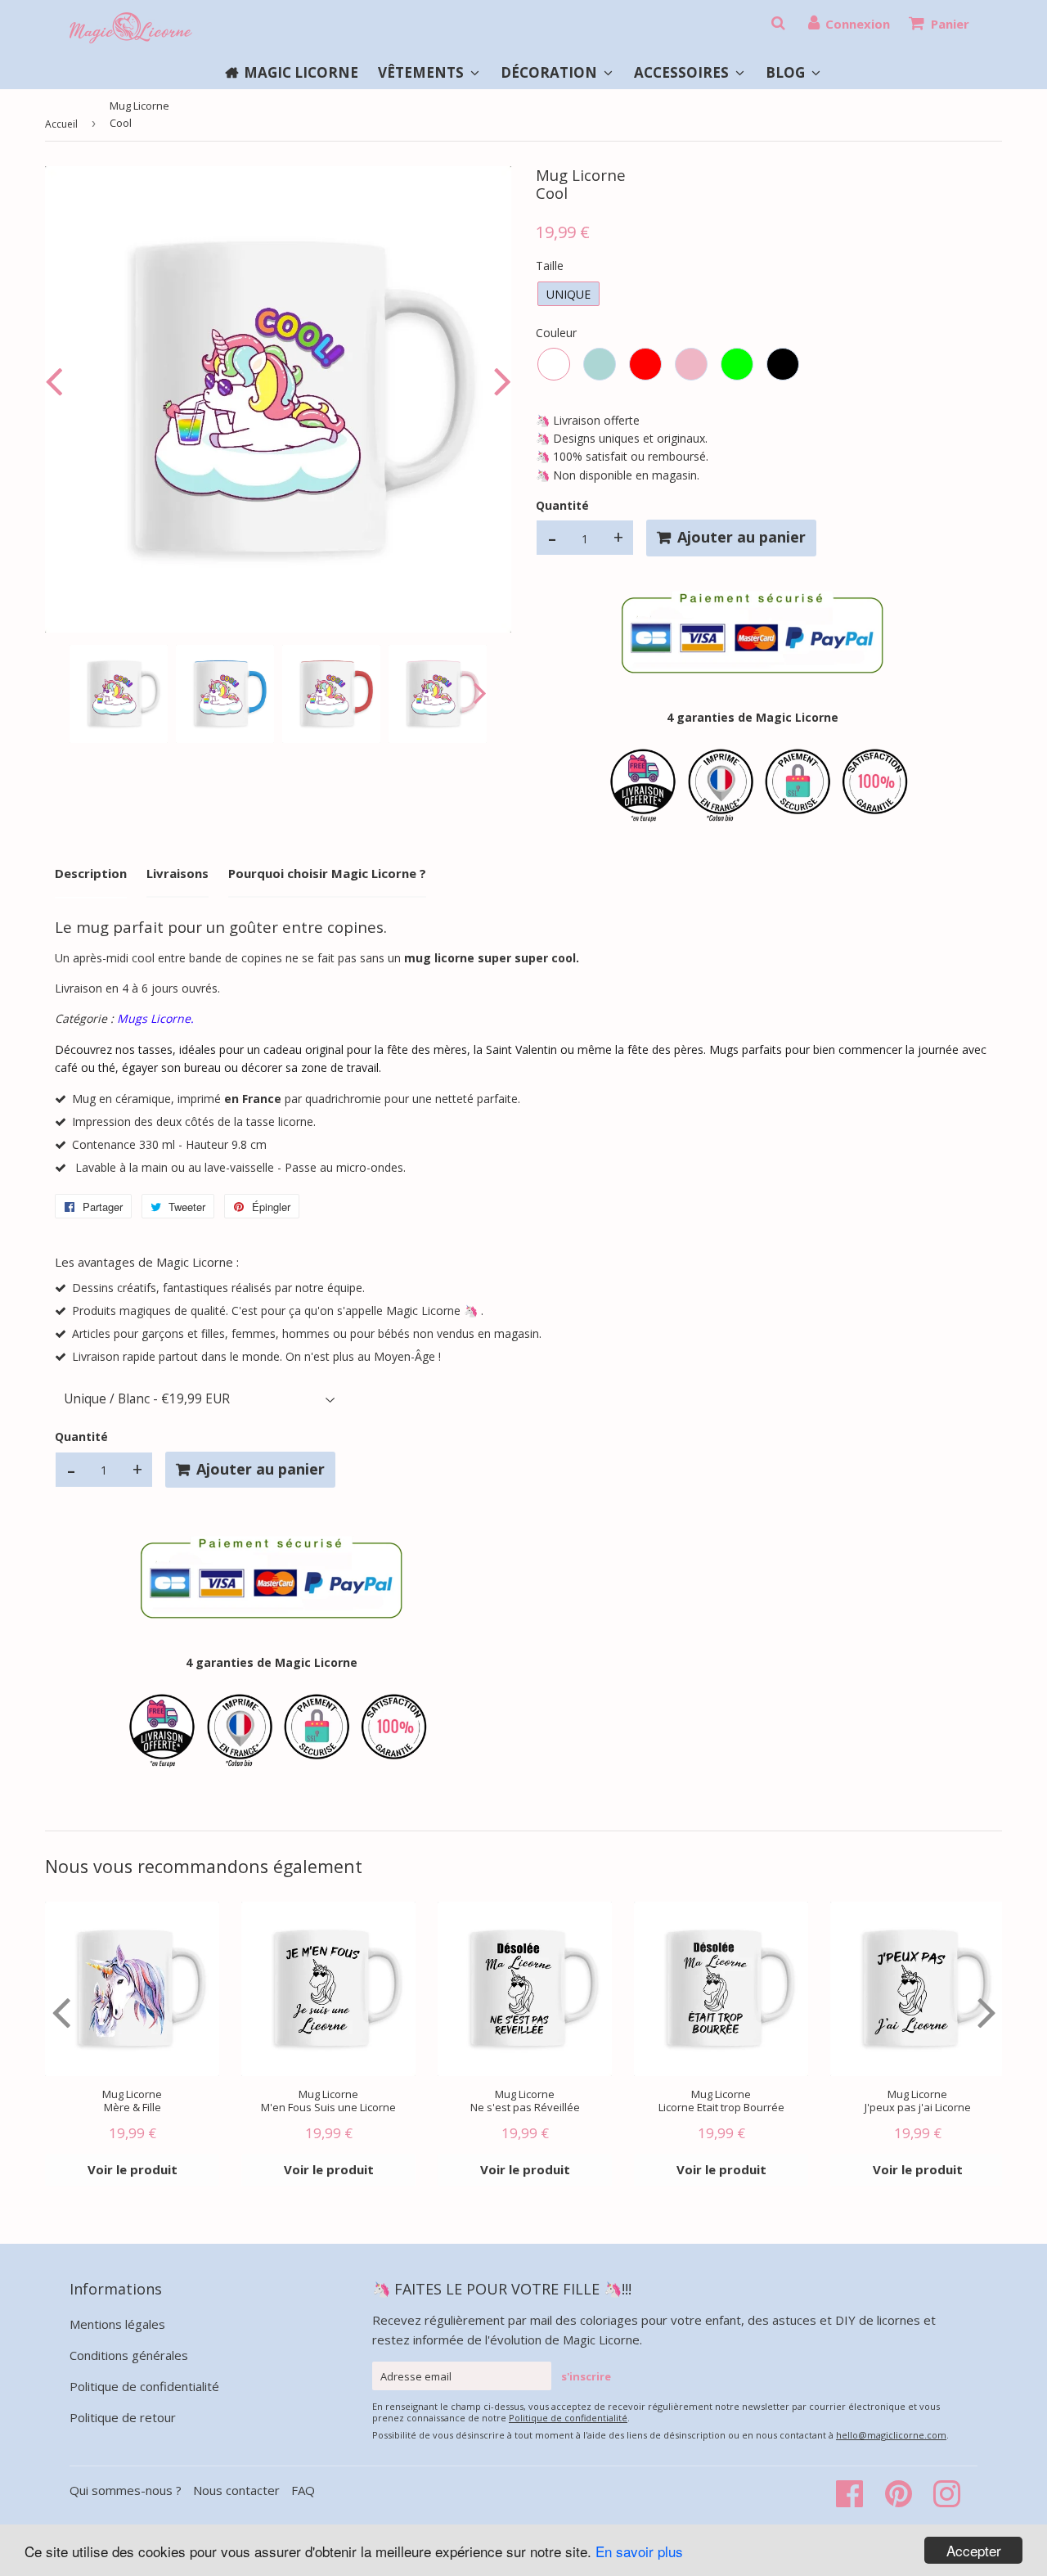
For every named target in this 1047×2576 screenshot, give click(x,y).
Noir (783, 364)
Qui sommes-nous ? (127, 2490)
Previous (57, 381)
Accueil (61, 124)
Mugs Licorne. (155, 1018)
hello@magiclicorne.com (891, 2435)
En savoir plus (639, 2551)
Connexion (858, 24)
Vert (737, 364)
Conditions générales (129, 2355)
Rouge (645, 364)
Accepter (974, 2550)
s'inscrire (586, 2376)
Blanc (554, 364)
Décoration (550, 72)
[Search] (778, 23)
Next (499, 381)
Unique (568, 294)
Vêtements (422, 72)
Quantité (562, 505)
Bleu (600, 364)
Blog (787, 72)
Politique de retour (123, 2417)
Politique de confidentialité (144, 2386)
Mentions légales (117, 2324)
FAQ (303, 2490)
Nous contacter (236, 2490)
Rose (691, 364)
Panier (950, 24)
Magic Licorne (301, 72)
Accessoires (683, 72)
